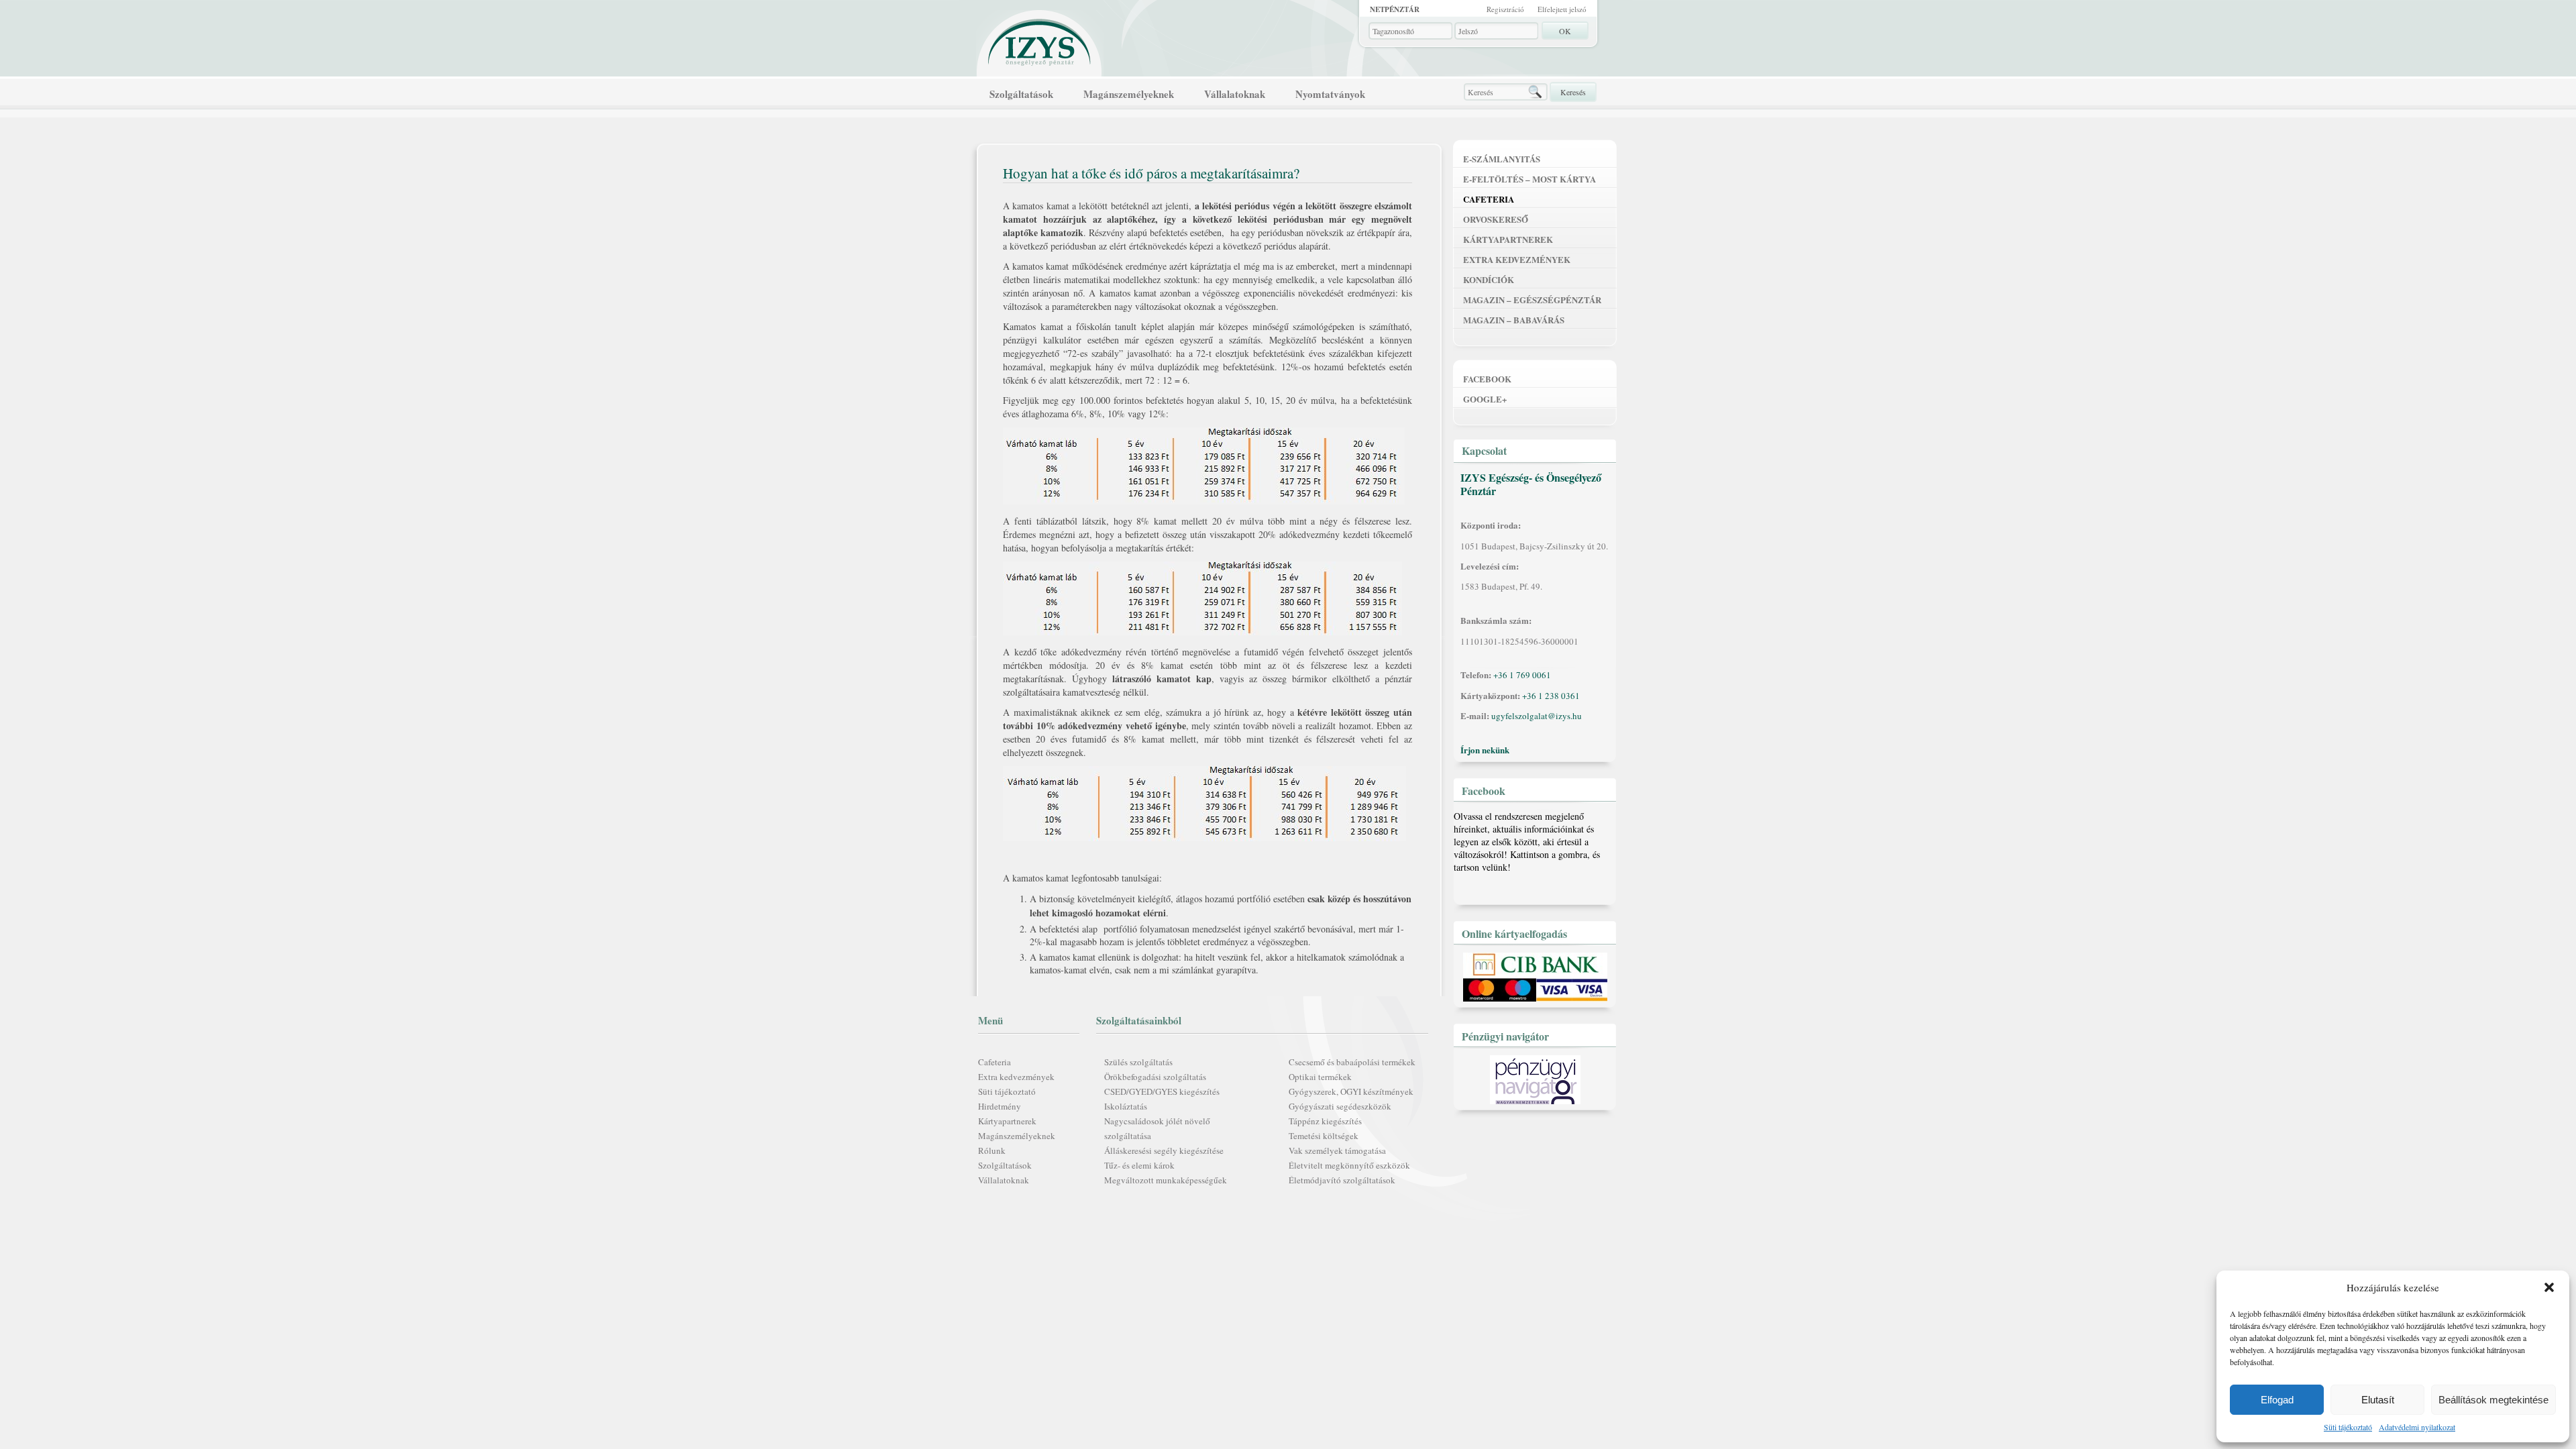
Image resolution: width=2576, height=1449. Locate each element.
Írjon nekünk (1485, 750)
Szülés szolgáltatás (1138, 1062)
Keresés (1573, 92)
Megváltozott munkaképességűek (1166, 1180)
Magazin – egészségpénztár (1532, 300)
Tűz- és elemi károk (1139, 1165)
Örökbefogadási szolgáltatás (1155, 1077)
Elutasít (2378, 1400)
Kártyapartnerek (1007, 1121)
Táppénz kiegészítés (1325, 1121)
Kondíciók (1489, 279)
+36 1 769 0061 (1522, 675)
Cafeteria (995, 1062)
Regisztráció (1505, 9)
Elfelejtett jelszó (1562, 9)
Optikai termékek (1320, 1077)
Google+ (1485, 399)
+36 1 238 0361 (1551, 696)
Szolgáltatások (1021, 94)
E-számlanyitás (1502, 159)
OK (1565, 31)
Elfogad (2277, 1400)
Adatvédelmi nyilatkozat (2417, 1427)
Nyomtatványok (1330, 94)
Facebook (1487, 379)
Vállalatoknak (1235, 94)
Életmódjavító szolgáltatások (1342, 1180)
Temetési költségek (1324, 1136)
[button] (2549, 1287)
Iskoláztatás (1126, 1106)
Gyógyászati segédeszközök (1340, 1106)
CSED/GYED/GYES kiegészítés (1162, 1091)
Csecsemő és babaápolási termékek (1352, 1062)
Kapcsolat (1484, 450)
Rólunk (992, 1150)
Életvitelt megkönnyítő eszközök (1349, 1165)
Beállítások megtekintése (2493, 1400)
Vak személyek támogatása (1337, 1150)
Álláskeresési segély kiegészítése (1164, 1150)
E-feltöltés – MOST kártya (1529, 179)
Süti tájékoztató (2348, 1427)
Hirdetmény (1000, 1106)
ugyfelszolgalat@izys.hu (1537, 716)
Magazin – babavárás (1514, 320)
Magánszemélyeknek (1129, 94)
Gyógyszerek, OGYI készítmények (1351, 1091)
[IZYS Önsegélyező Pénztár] (1040, 39)
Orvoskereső (1496, 219)
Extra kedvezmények (1016, 1077)
